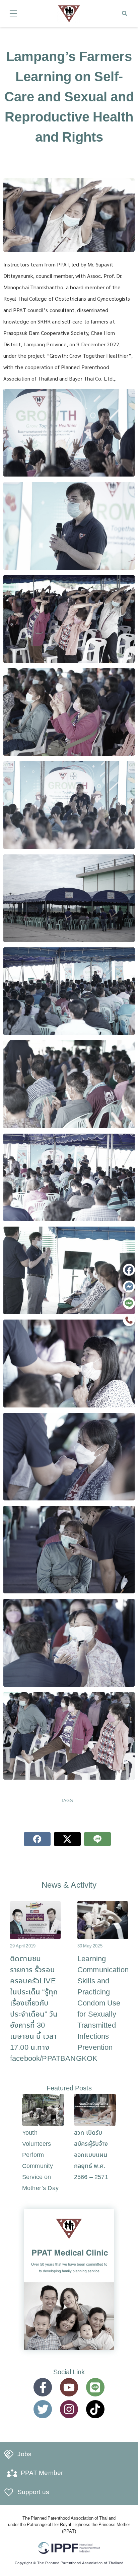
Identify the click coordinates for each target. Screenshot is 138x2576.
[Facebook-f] (43, 2387)
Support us (33, 2492)
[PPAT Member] (12, 2473)
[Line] (95, 2387)
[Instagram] (69, 2409)
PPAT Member (42, 2473)
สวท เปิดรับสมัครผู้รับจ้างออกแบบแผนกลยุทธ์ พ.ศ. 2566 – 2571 (91, 2155)
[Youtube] (69, 2387)
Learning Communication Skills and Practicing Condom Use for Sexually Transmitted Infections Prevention (103, 2003)
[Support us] (9, 2492)
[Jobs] (9, 2455)
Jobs (24, 2454)
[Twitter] (43, 2409)
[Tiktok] (95, 2409)
